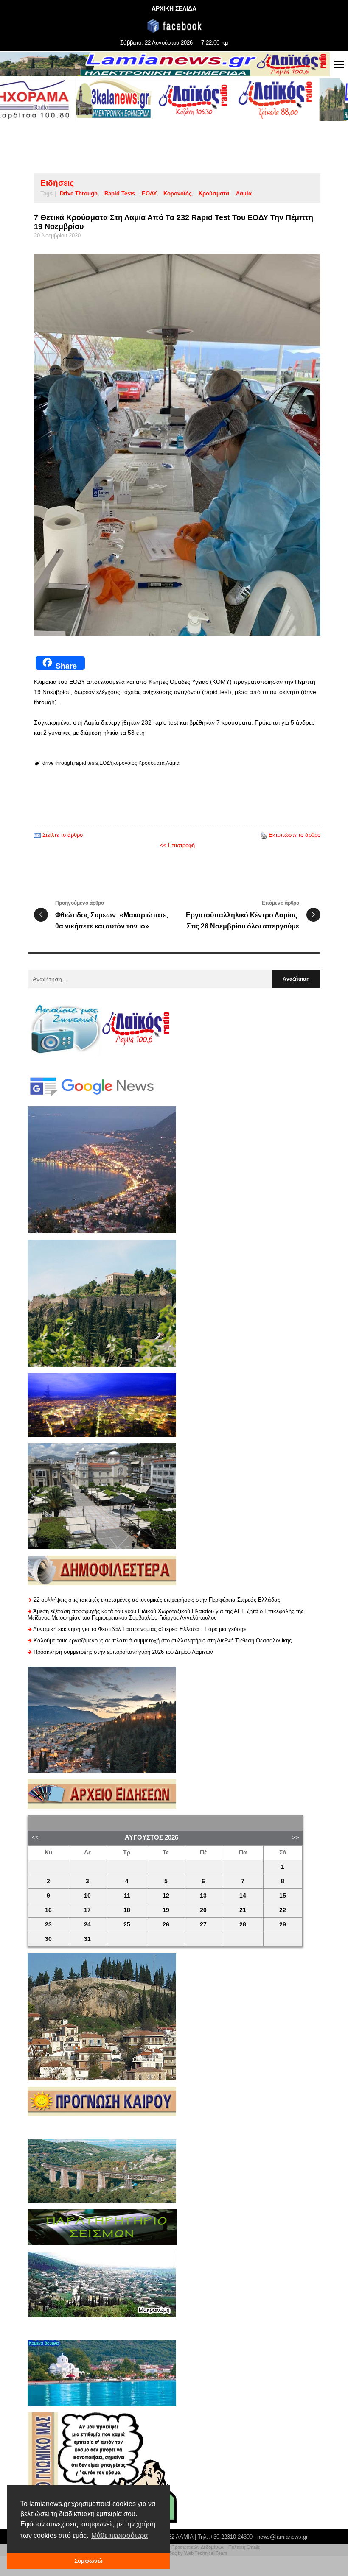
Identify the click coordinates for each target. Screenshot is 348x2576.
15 (283, 1896)
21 (243, 1910)
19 (166, 1910)
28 (243, 1925)
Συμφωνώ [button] (88, 2561)
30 (48, 1939)
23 (48, 1925)
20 (203, 1910)
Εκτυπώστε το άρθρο (295, 835)
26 (166, 1925)
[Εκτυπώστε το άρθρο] (264, 835)
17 (87, 1910)
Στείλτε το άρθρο (63, 835)
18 (127, 1910)
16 (48, 1910)
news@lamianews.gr (282, 2537)
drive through (79, 194)
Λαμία (244, 194)
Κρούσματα (214, 194)
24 (87, 1925)
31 (87, 1939)
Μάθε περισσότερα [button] (119, 2536)
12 (166, 1896)
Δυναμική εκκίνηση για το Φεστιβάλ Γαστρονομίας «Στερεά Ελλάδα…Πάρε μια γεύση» (140, 1629)
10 (87, 1896)
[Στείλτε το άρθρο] (37, 835)
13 (203, 1896)
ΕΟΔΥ (149, 194)
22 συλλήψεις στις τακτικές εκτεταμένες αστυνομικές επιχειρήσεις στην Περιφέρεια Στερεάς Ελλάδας (157, 1600)
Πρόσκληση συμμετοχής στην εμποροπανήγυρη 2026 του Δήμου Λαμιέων (123, 1652)
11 (127, 1896)
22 (283, 1910)
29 (283, 1925)
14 (243, 1896)
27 (203, 1925)
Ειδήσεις (57, 183)
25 (127, 1925)
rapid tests (120, 194)
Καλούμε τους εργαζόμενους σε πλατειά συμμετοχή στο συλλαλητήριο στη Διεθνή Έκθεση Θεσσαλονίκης (163, 1641)
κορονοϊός (178, 194)
